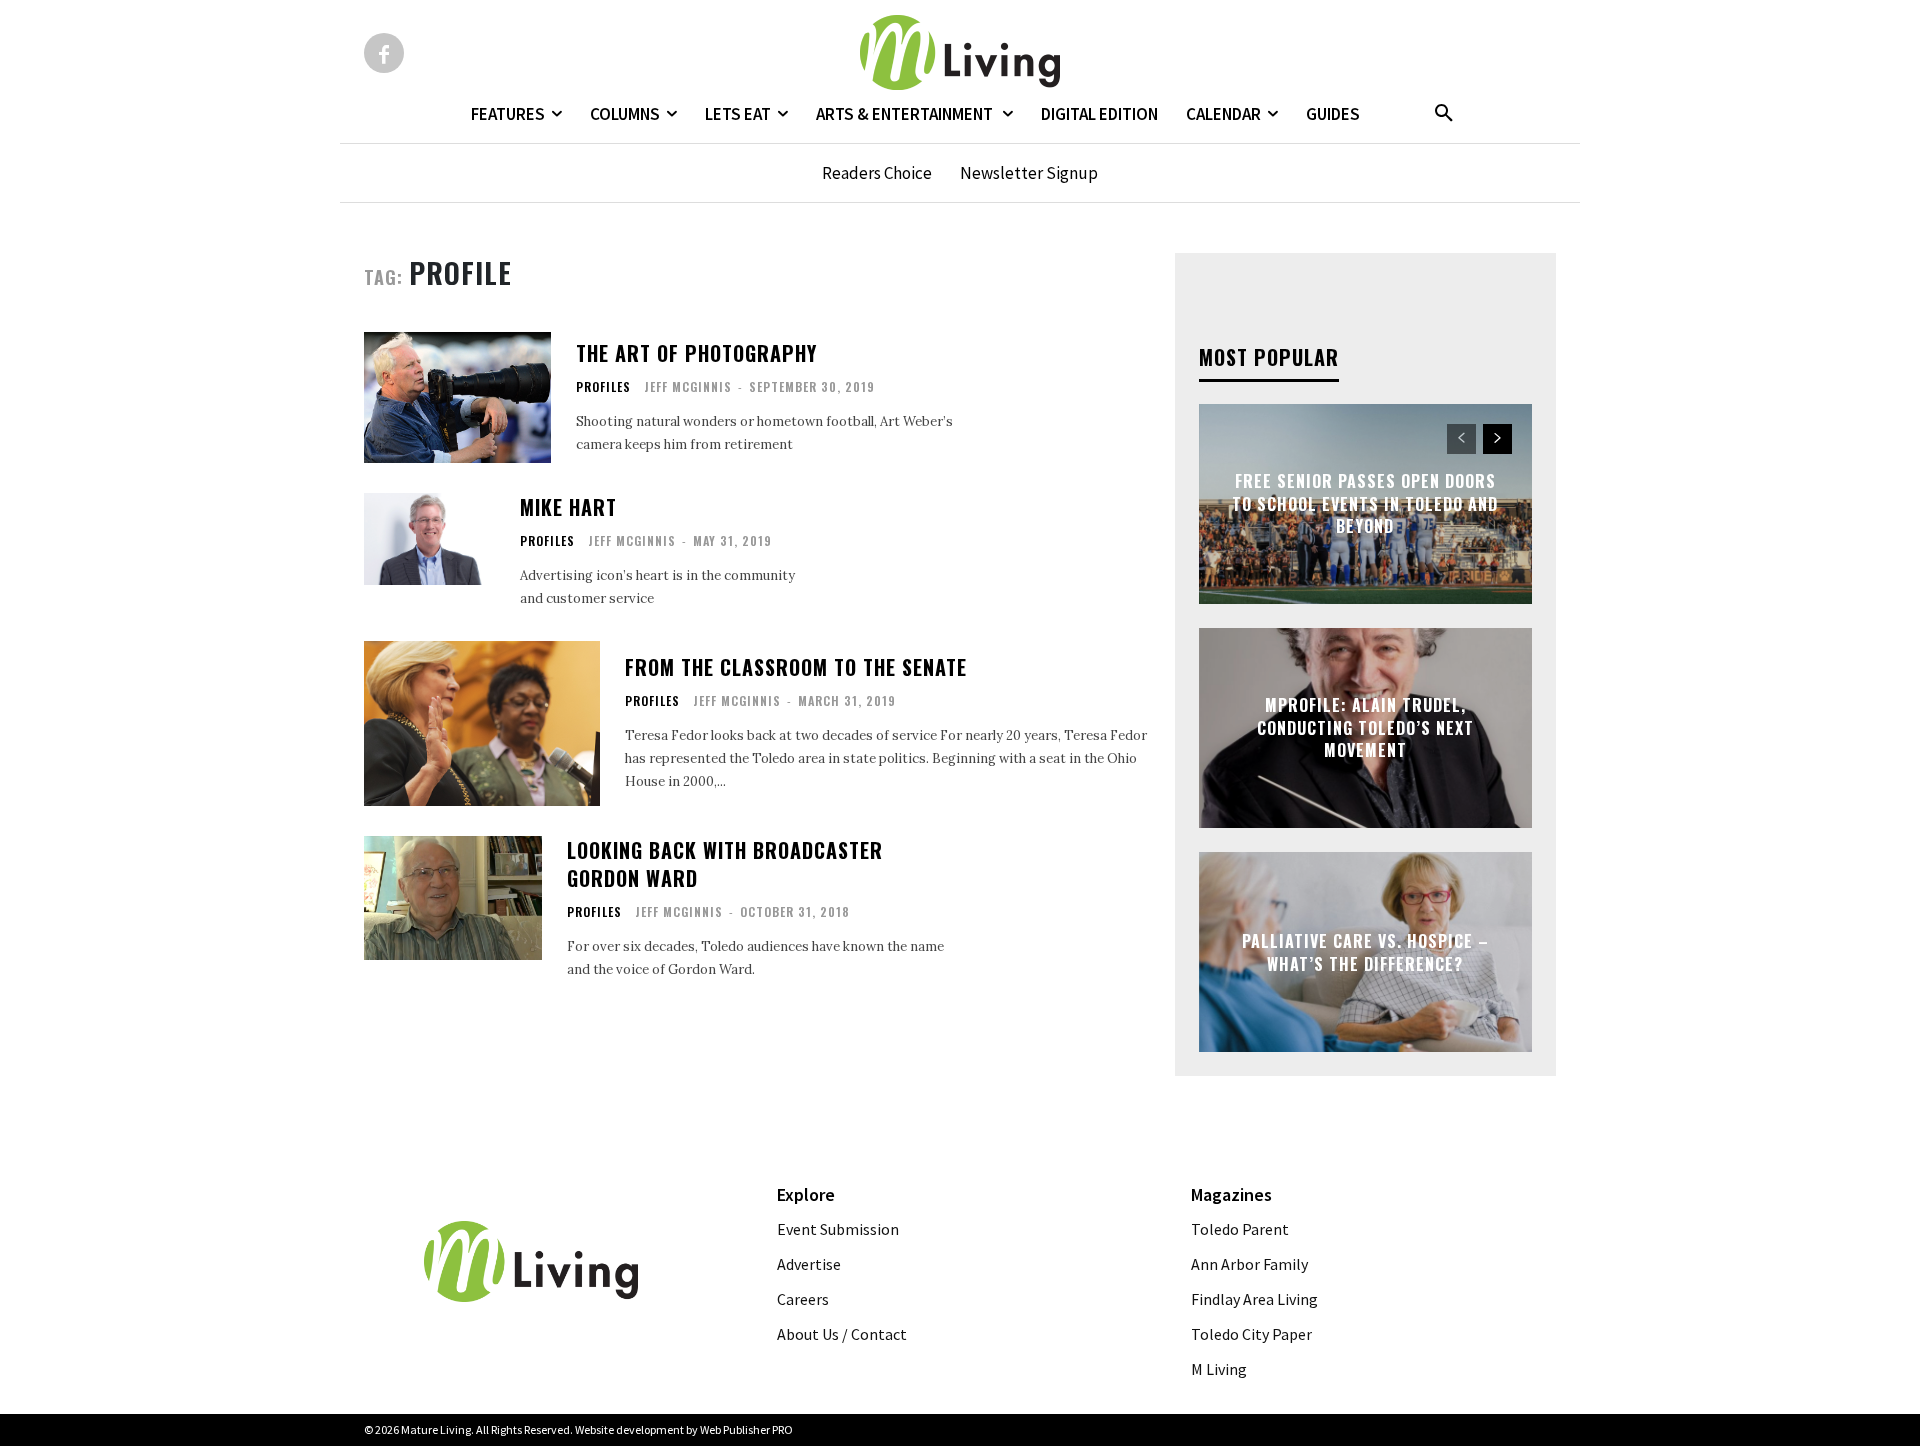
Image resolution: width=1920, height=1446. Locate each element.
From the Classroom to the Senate (796, 667)
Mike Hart (568, 507)
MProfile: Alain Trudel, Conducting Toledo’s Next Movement (1365, 728)
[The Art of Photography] (457, 397)
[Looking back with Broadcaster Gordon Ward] (453, 898)
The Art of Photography (696, 353)
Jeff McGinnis (688, 386)
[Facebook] (384, 53)
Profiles (603, 387)
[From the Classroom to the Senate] (482, 723)
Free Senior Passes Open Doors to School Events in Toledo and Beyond (1365, 504)
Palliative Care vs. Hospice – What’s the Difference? (1365, 952)
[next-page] (1497, 439)
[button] (1444, 114)
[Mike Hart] (429, 539)
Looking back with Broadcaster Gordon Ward (725, 864)
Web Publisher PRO (746, 1429)
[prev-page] (1461, 439)
